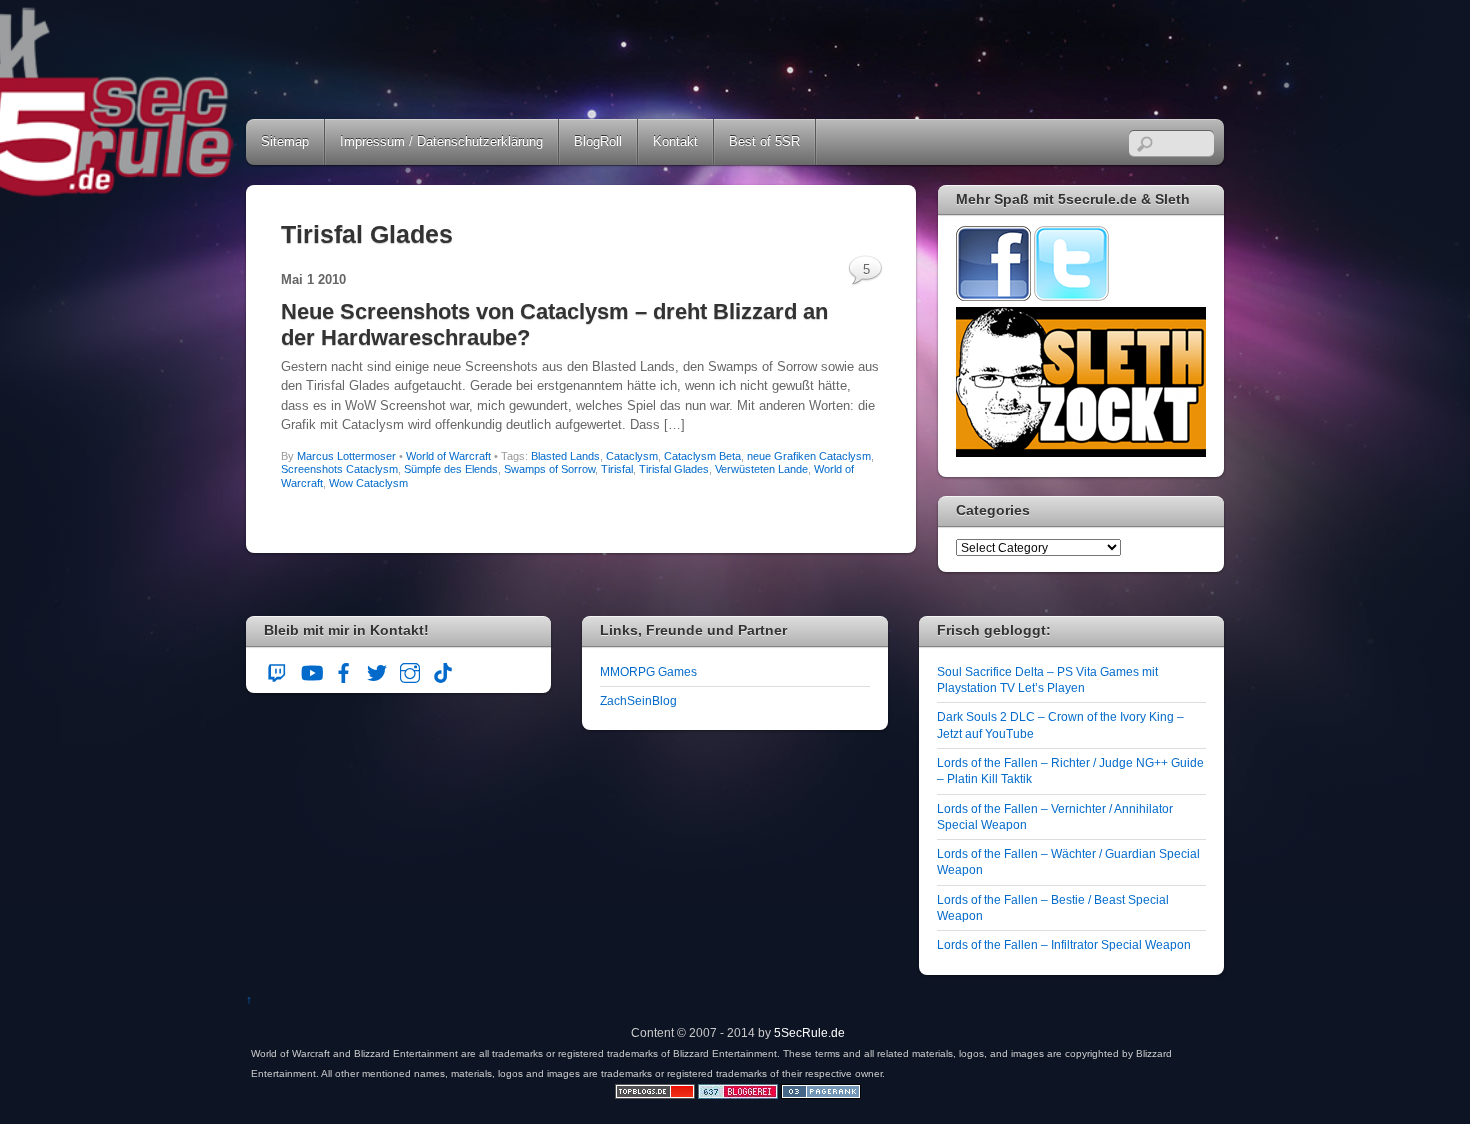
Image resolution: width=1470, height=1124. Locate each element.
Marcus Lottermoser (346, 456)
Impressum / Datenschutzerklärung (441, 141)
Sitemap (285, 141)
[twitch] (278, 670)
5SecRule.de (809, 1032)
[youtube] (311, 670)
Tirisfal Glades (674, 469)
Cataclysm (632, 456)
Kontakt (675, 141)
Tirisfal (617, 469)
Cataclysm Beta (702, 456)
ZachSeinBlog (638, 700)
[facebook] (344, 670)
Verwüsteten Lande (761, 469)
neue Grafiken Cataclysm (809, 456)
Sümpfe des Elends (451, 469)
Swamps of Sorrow (549, 469)
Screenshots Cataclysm (339, 469)
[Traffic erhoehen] (821, 1094)
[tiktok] (443, 670)
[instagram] (410, 670)
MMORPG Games (648, 671)
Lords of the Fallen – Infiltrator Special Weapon (1064, 944)
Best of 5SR (764, 141)
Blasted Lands (565, 456)
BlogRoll (598, 141)
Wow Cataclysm (368, 483)
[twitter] (377, 670)
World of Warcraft (448, 456)
